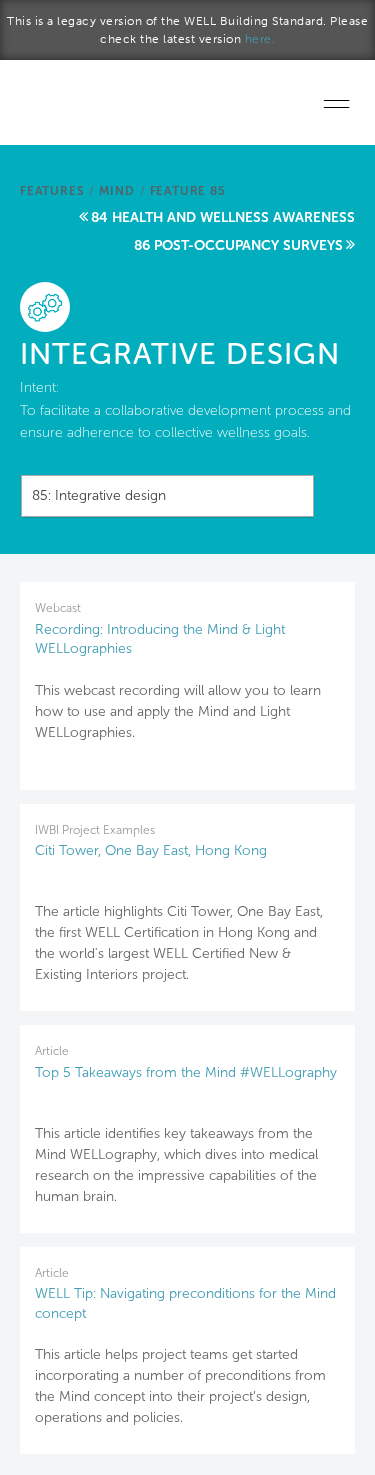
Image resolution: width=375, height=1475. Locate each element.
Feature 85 (188, 191)
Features (52, 191)
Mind (116, 191)
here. (260, 39)
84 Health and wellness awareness (223, 217)
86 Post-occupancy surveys (238, 245)
